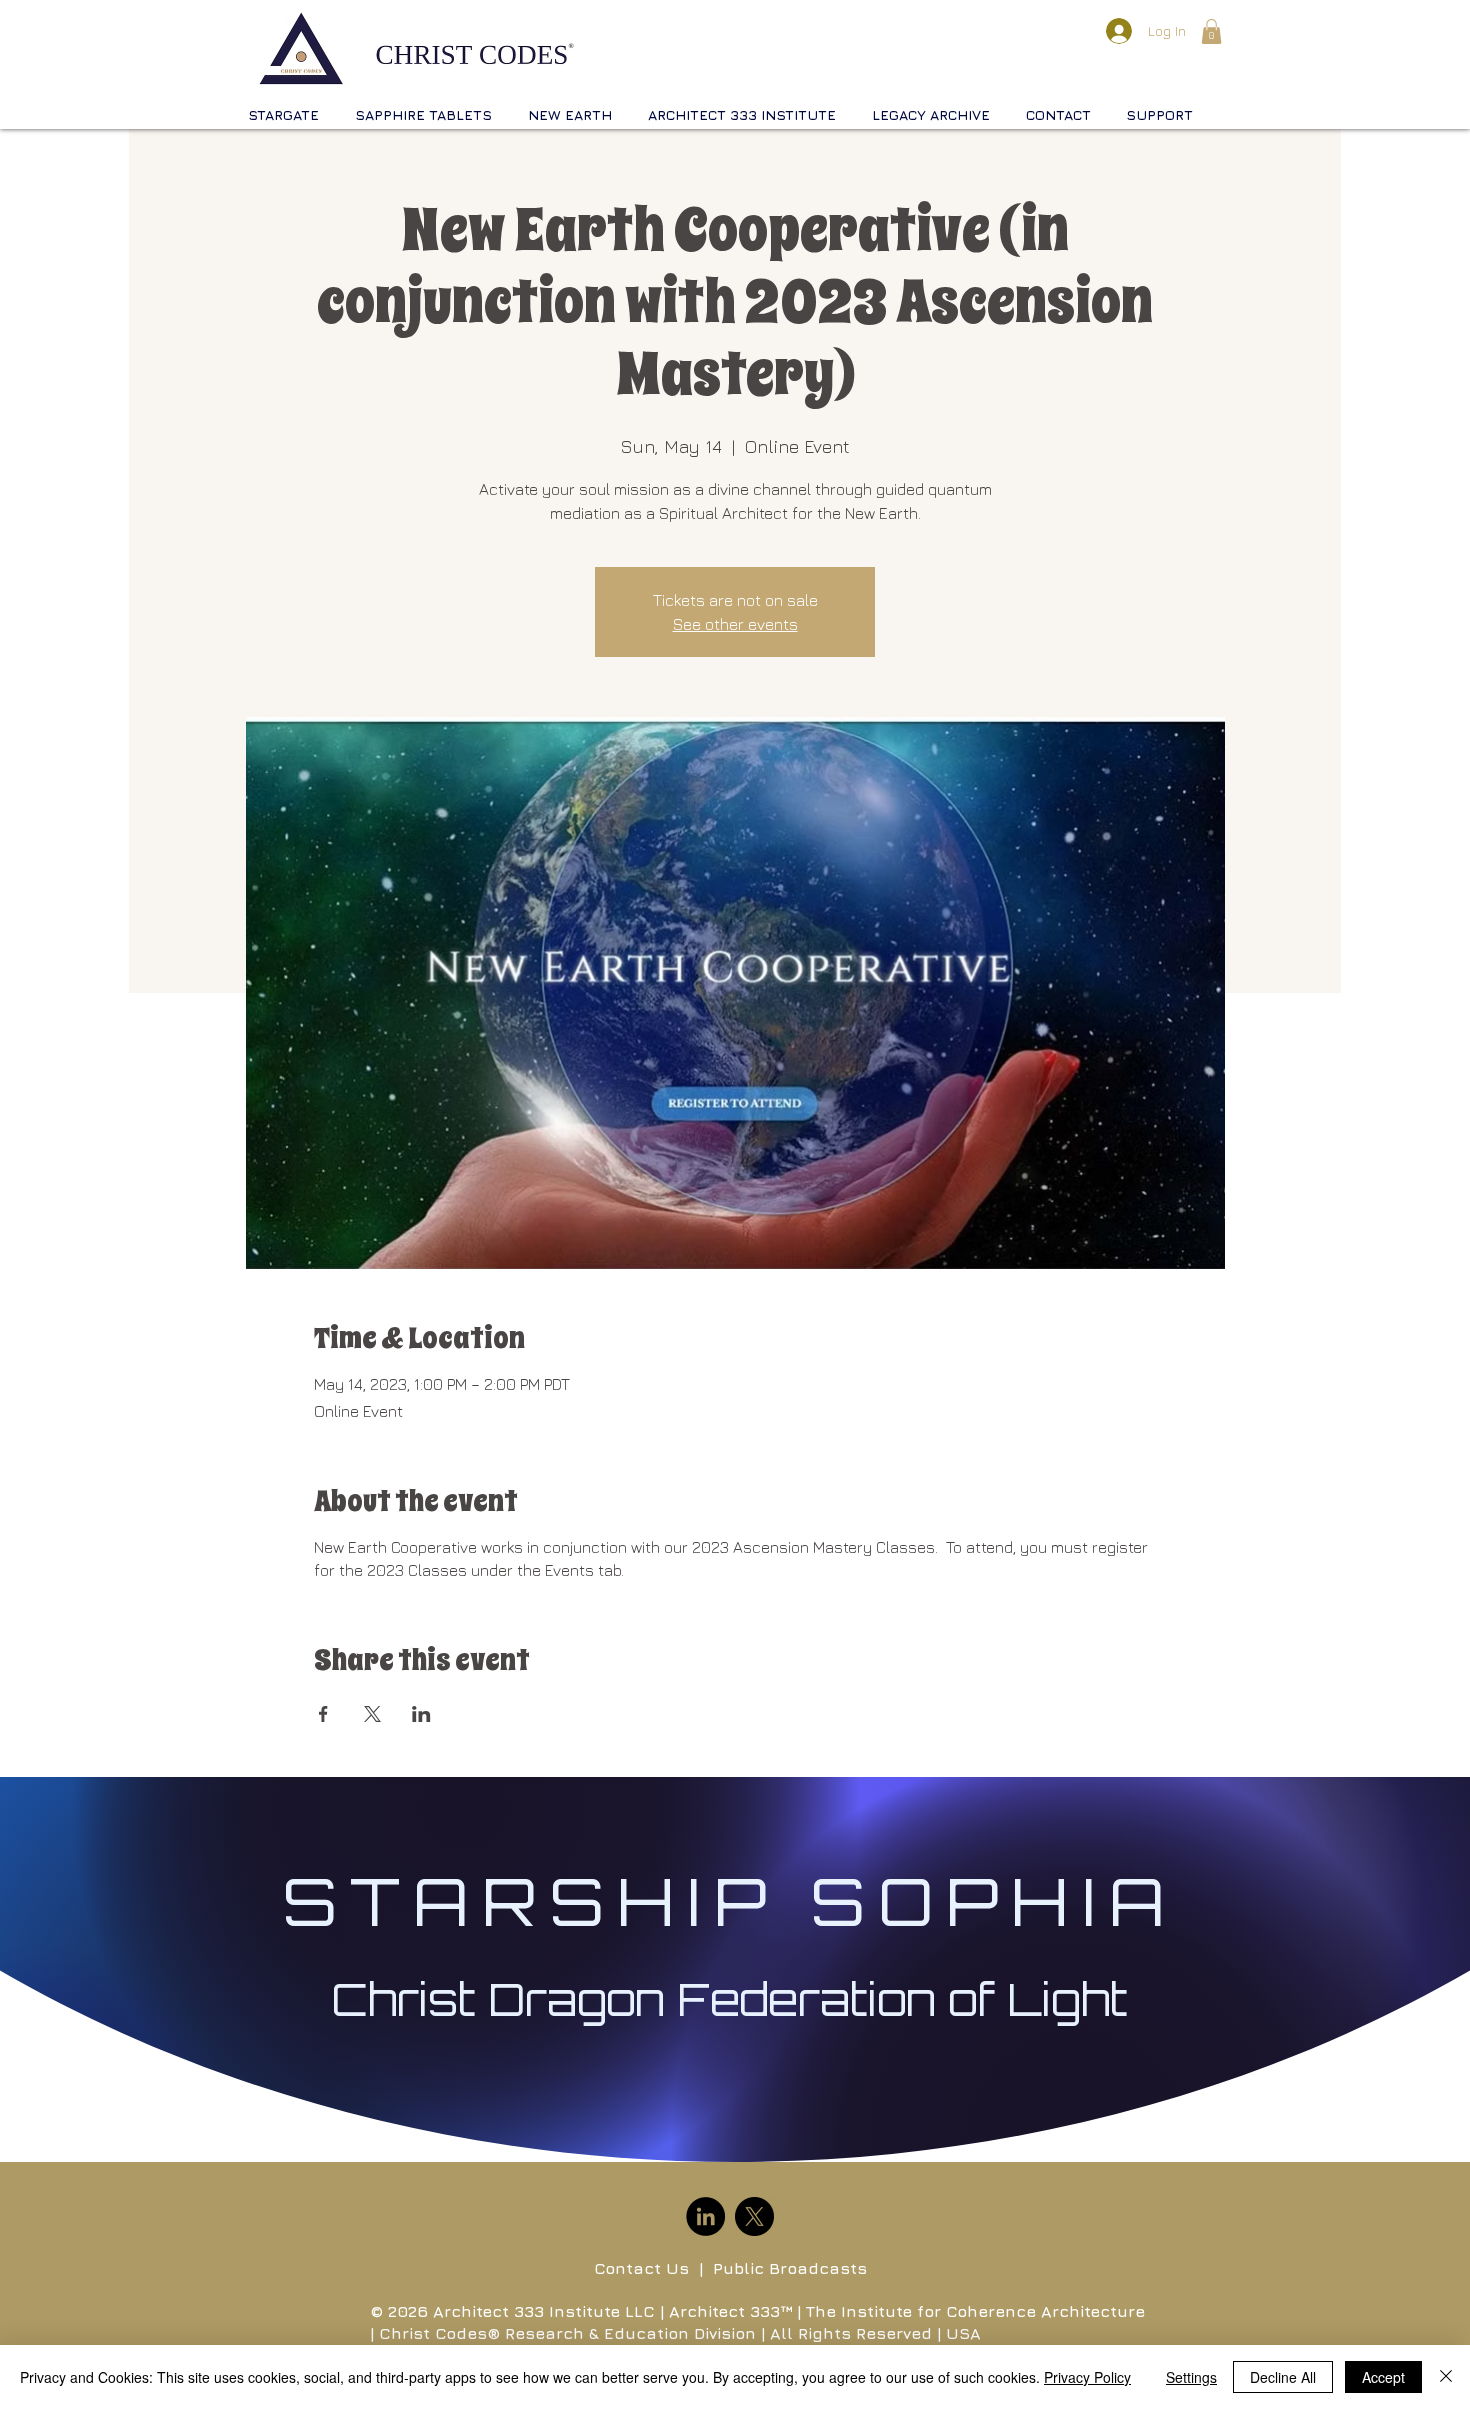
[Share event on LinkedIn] (421, 1714)
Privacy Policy (1087, 2377)
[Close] (1446, 2377)
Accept (1383, 2377)
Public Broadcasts (790, 2268)
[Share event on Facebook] (323, 1714)
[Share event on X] (372, 1714)
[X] (754, 2216)
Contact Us (641, 2268)
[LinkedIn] (705, 2216)
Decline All (1283, 2377)
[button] (1211, 31)
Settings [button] (1191, 2377)
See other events (735, 624)
